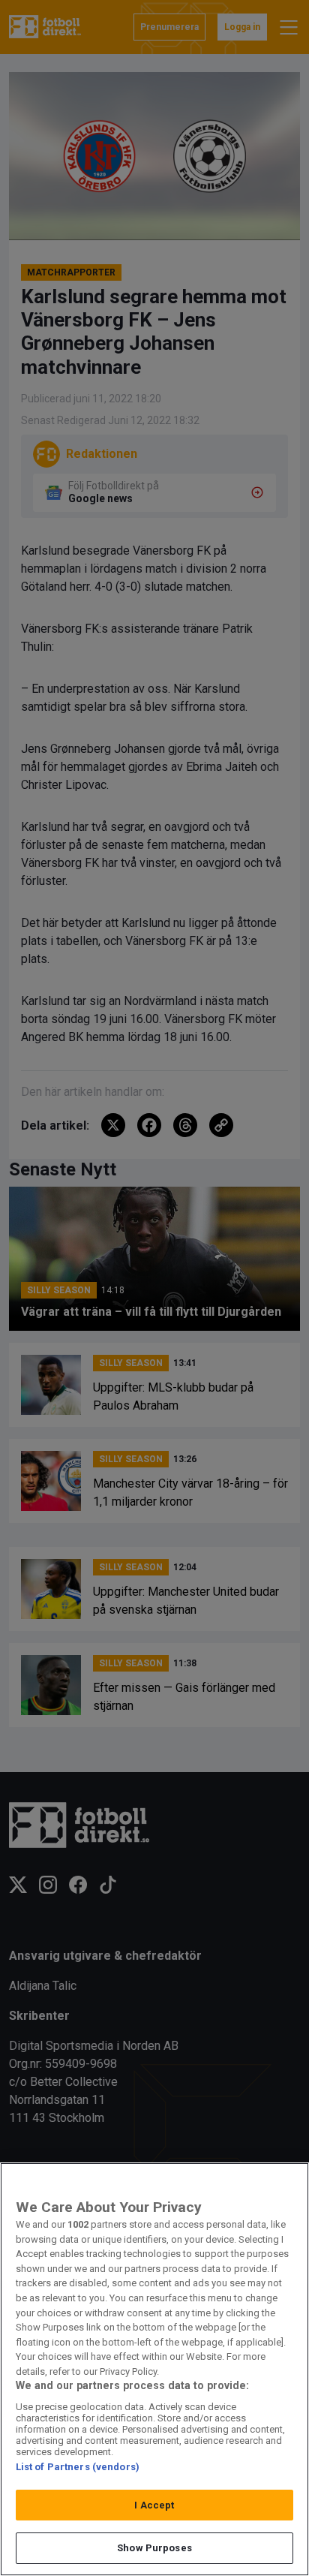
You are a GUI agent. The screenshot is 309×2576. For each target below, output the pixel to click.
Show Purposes (154, 2548)
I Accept (154, 2505)
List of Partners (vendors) (78, 2467)
